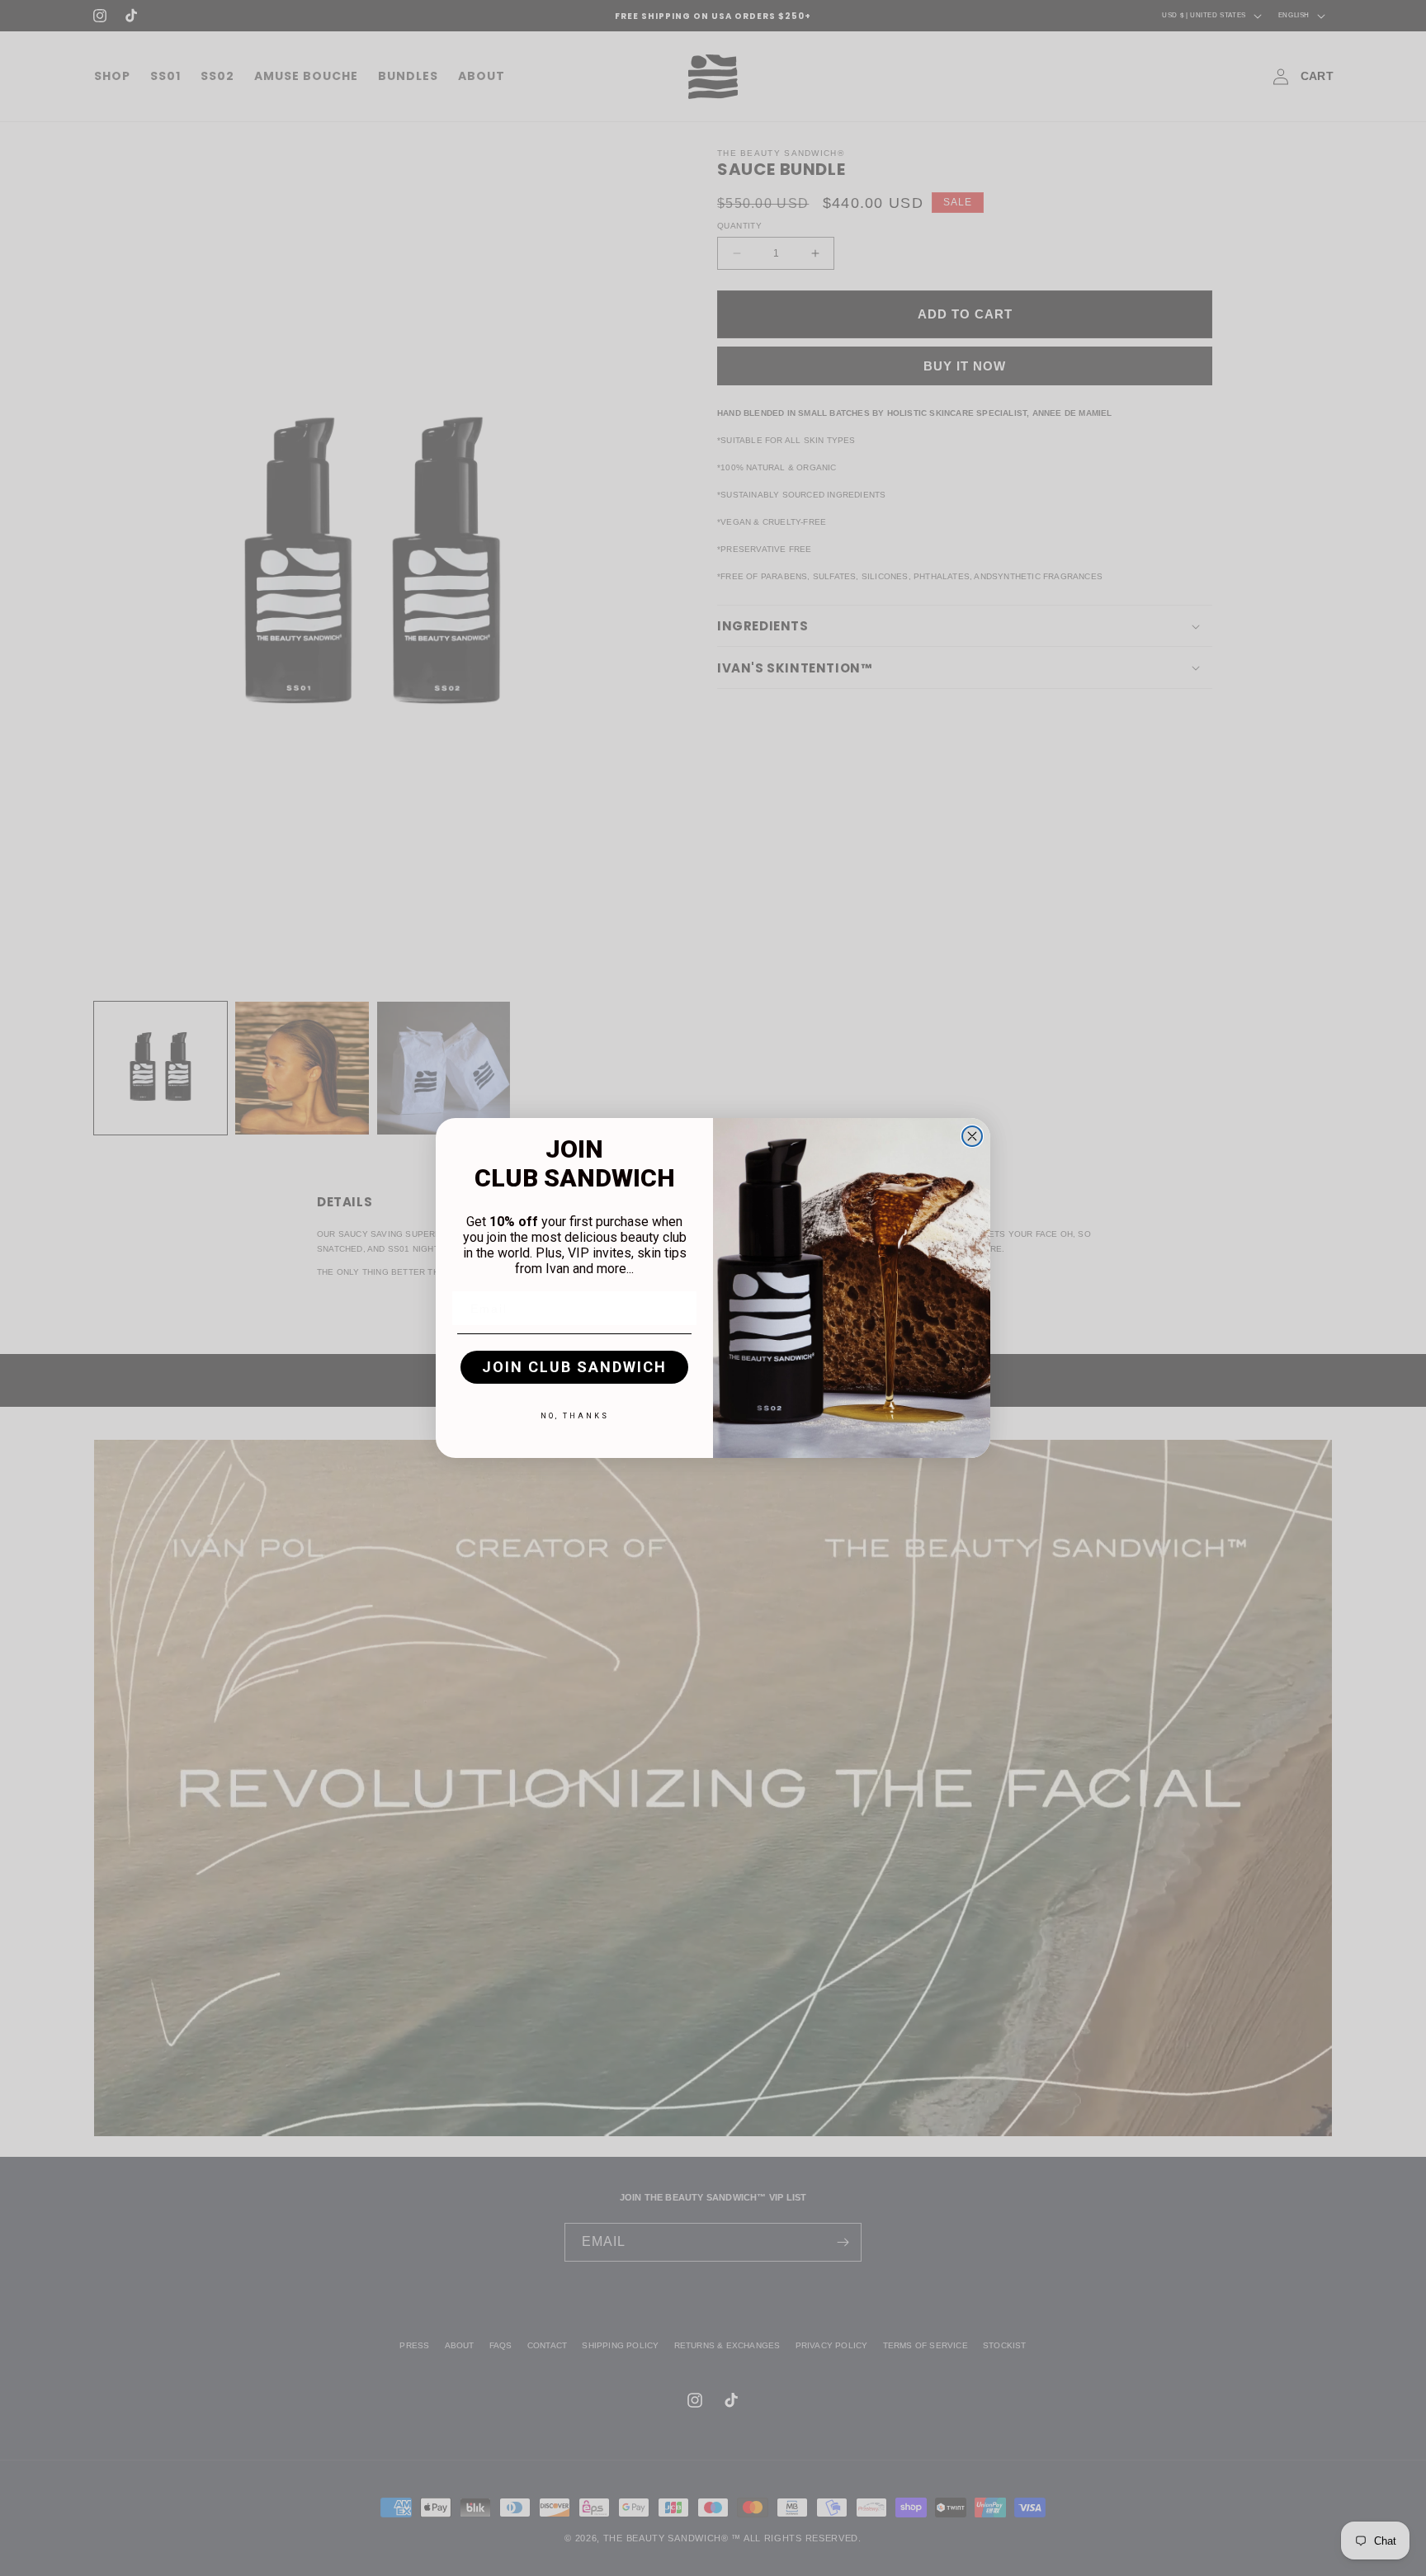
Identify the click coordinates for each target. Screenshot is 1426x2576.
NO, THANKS (575, 1416)
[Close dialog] (972, 1136)
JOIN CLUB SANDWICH (574, 1367)
